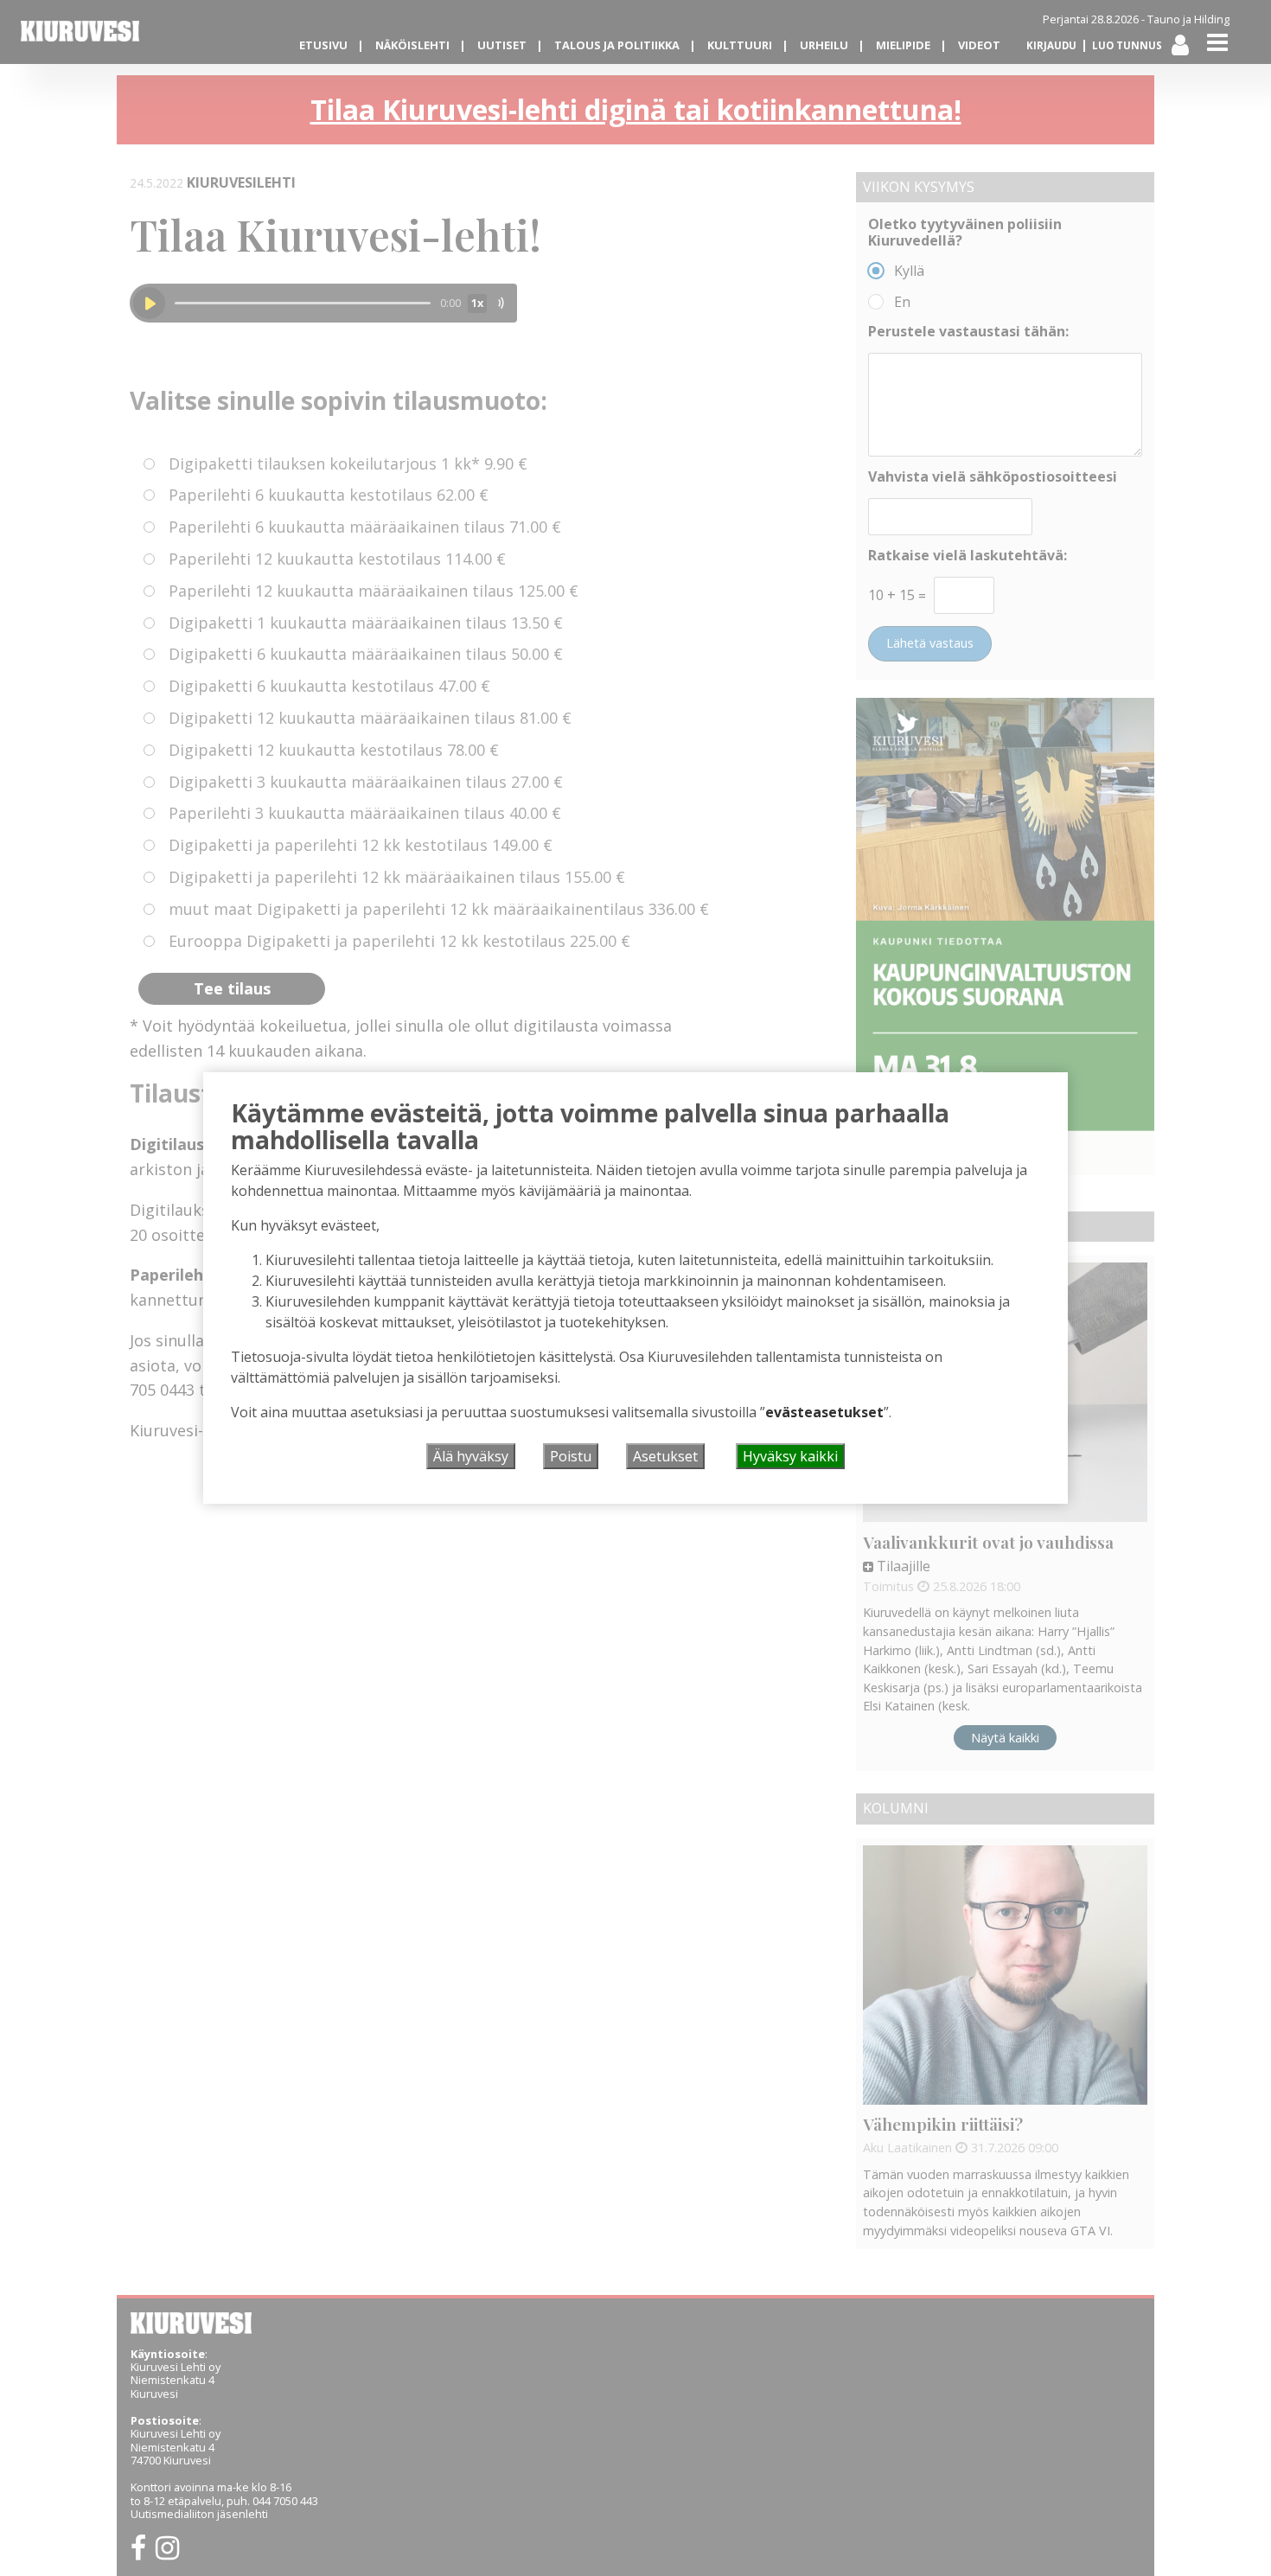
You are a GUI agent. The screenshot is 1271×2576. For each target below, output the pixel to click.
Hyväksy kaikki (790, 1456)
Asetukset (665, 1456)
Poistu (571, 1456)
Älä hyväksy (471, 1456)
